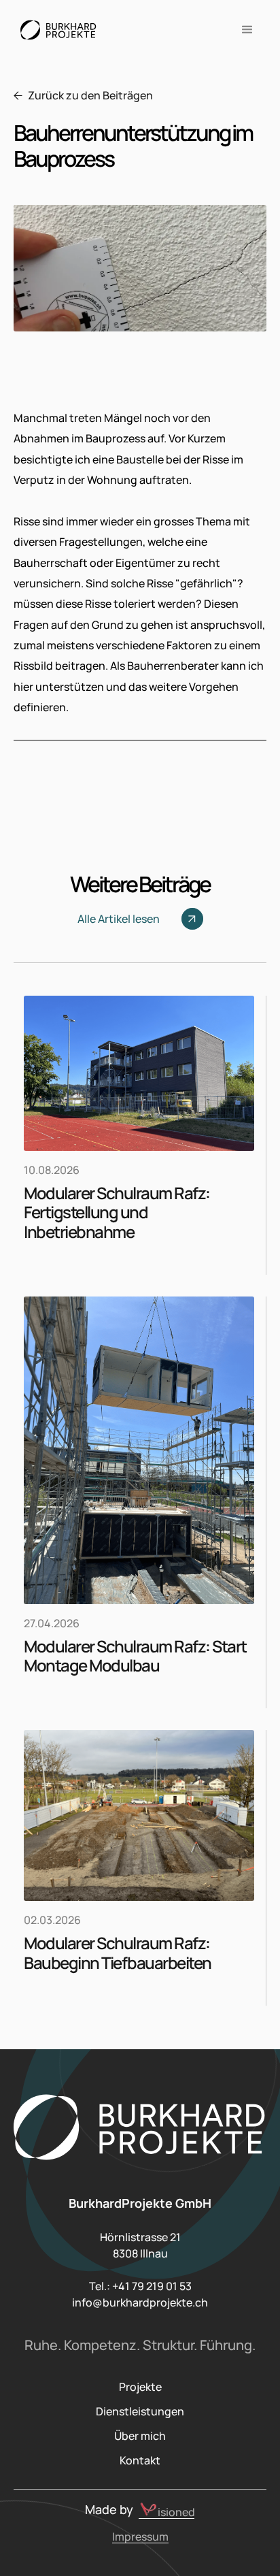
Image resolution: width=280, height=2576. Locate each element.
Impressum (140, 2537)
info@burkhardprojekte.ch (140, 2302)
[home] (55, 30)
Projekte (140, 2387)
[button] (247, 30)
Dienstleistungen (140, 2411)
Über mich (140, 2436)
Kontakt (140, 2460)
